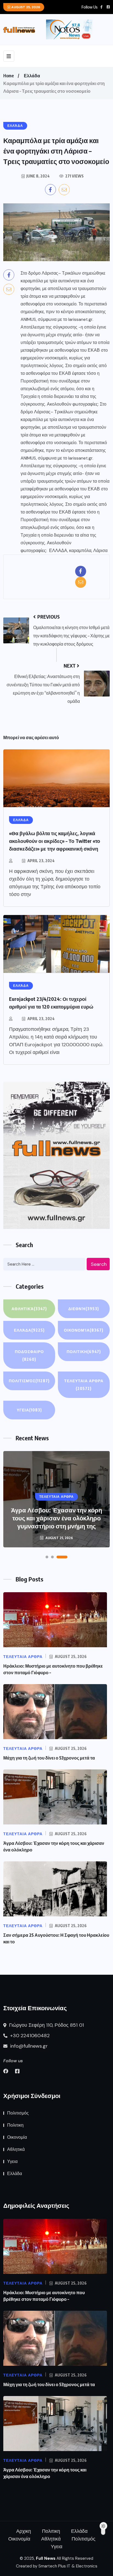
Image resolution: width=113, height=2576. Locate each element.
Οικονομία (84, 1330)
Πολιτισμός (29, 1381)
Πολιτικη (84, 1352)
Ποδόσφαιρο (29, 1355)
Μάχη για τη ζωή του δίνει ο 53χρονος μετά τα (49, 1758)
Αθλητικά (29, 1309)
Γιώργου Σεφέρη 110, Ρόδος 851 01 (46, 2025)
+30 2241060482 (29, 2036)
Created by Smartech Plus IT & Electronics (57, 2566)
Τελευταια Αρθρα (84, 1385)
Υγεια (29, 1410)
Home (9, 76)
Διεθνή (84, 1309)
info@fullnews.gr (28, 2046)
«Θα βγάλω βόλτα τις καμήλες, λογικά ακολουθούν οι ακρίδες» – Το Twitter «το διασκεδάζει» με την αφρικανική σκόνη (55, 841)
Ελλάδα (32, 76)
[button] (47, 1557)
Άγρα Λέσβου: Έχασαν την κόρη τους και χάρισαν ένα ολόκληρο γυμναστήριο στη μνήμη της (56, 1518)
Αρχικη (24, 2531)
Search (99, 1264)
